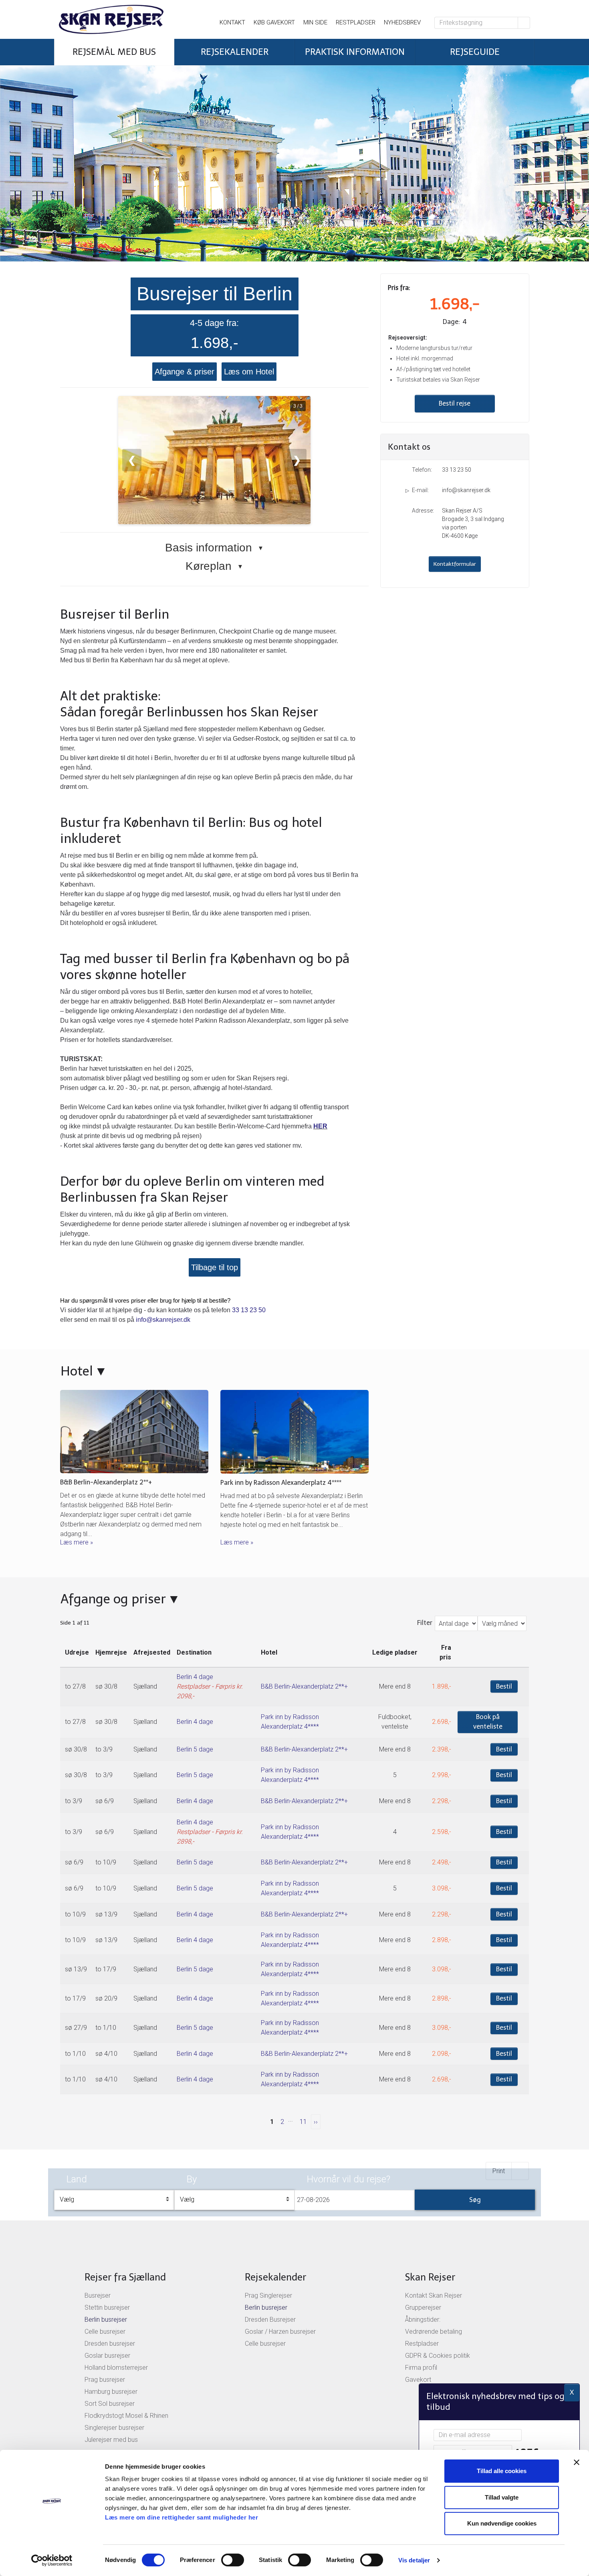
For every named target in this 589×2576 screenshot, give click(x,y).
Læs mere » (77, 1542)
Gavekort (418, 2380)
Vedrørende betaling (434, 2332)
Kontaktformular (455, 564)
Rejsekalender (275, 2277)
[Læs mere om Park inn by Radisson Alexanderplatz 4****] (294, 1432)
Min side (315, 22)
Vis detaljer (414, 2560)
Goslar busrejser (107, 2356)
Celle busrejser (105, 2332)
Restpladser (356, 22)
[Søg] (524, 23)
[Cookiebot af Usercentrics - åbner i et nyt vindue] (52, 2560)
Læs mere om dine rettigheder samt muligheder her (182, 2517)
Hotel (77, 1371)
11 (303, 2122)
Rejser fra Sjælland (125, 2277)
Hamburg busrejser (111, 2392)
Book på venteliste (488, 1722)
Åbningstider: (423, 2320)
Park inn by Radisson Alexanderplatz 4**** (281, 1483)
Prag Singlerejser (268, 2295)
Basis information (214, 548)
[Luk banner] (577, 2462)
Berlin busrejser (106, 2320)
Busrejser (98, 2295)
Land (77, 2179)
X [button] (572, 2392)
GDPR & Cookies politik (438, 2356)
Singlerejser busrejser (114, 2428)
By (192, 2179)
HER (320, 1126)
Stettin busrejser (107, 2308)
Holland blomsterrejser (116, 2368)
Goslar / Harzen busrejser (280, 2332)
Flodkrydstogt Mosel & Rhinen (126, 2416)
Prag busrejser (105, 2380)
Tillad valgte (502, 2497)
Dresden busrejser (110, 2344)
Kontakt (232, 22)
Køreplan (214, 566)
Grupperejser (423, 2308)
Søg (475, 2200)
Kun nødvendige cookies (502, 2523)
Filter (425, 1623)
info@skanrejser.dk (163, 1320)
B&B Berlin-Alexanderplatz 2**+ (106, 1482)
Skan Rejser (430, 2277)
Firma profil (421, 2368)
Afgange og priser (113, 1599)
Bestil (504, 1686)
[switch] (233, 2560)
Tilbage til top (215, 1267)
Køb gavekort (274, 22)
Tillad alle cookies (502, 2471)
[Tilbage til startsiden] (129, 19)
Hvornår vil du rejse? (349, 2179)
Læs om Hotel (249, 372)
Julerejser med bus (111, 2440)
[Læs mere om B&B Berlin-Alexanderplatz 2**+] (134, 1432)
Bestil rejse (455, 403)
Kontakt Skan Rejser (434, 2295)
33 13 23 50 (249, 1310)
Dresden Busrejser (270, 2320)
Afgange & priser (185, 372)
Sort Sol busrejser (110, 2404)
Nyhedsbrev (402, 22)
